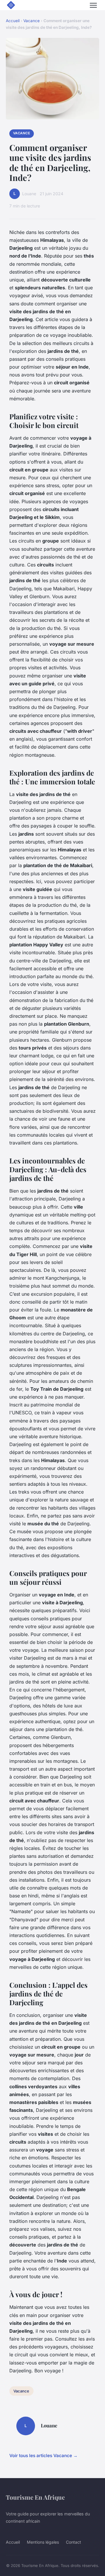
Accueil (13, 21)
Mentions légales (43, 2542)
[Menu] (93, 5)
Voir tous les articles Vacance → (43, 2456)
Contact (73, 2542)
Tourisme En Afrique (35, 2497)
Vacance (32, 21)
